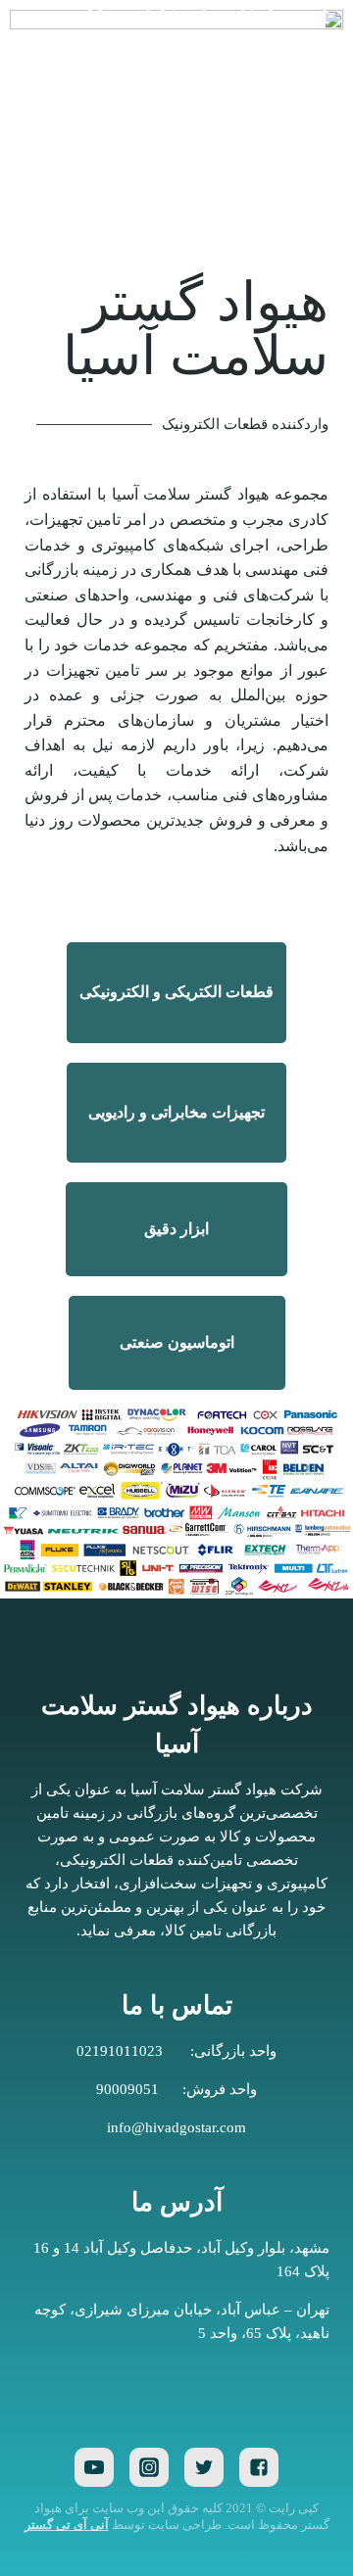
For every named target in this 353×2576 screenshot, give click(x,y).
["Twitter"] (204, 2467)
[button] (176, 992)
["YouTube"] (94, 2467)
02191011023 (120, 2051)
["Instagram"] (149, 2467)
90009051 (127, 2089)
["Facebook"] (259, 2467)
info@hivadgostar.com (176, 2127)
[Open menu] (42, 54)
